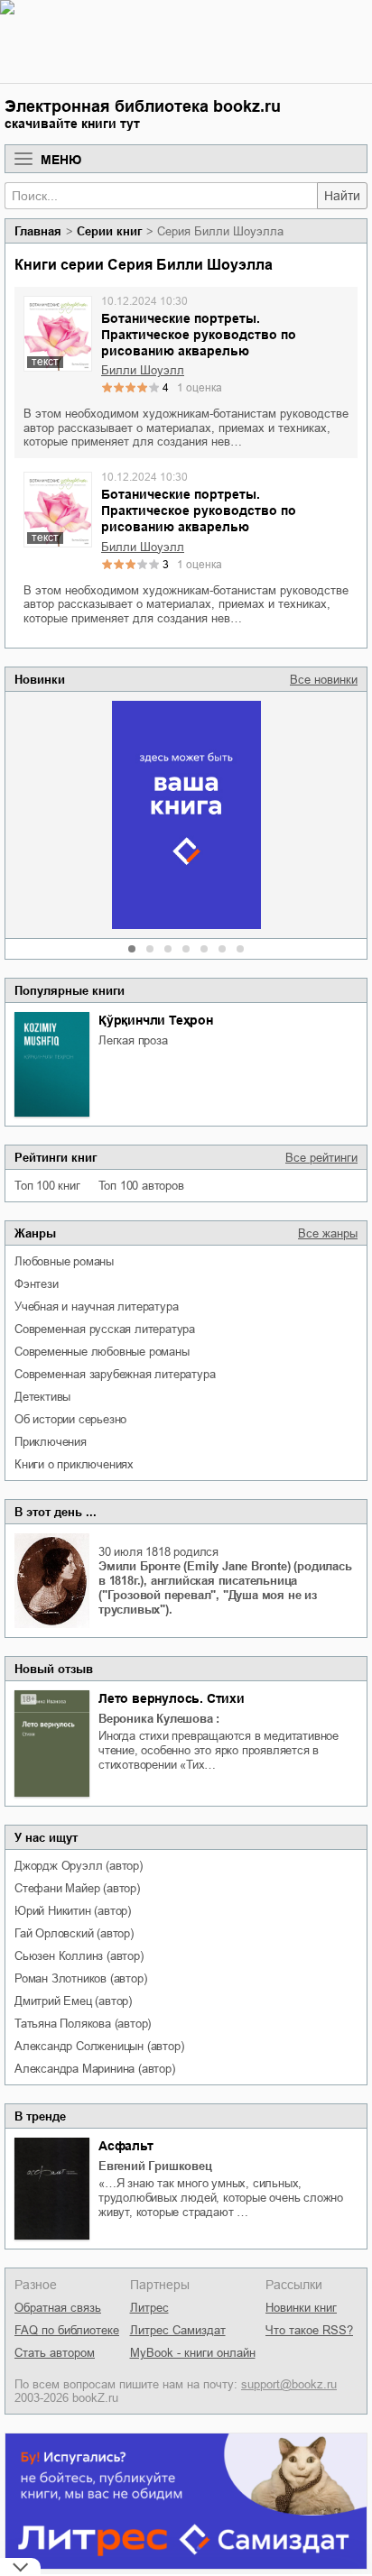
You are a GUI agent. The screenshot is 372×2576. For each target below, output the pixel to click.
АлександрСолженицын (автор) (99, 2046)
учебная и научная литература (96, 1306)
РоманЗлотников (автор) (80, 1978)
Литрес (149, 2308)
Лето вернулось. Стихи (172, 1698)
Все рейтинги (321, 1158)
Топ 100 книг (47, 1186)
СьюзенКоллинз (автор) (79, 1956)
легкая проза (133, 1040)
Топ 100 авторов (141, 1186)
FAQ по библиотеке (67, 2330)
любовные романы (64, 1261)
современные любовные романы (102, 1352)
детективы (42, 1397)
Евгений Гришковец (155, 2166)
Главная (38, 231)
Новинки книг (301, 2308)
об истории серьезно (70, 1419)
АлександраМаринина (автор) (95, 2069)
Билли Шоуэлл (143, 370)
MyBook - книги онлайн (193, 2353)
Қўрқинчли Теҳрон (156, 1020)
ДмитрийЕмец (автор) (73, 2001)
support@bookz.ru (289, 2384)
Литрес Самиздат (178, 2330)
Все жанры (328, 1233)
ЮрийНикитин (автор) (73, 1911)
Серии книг (109, 231)
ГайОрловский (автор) (74, 1933)
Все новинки (324, 680)
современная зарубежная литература (115, 1374)
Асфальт (126, 2146)
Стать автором (55, 2353)
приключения (51, 1442)
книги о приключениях (74, 1464)
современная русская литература (105, 1329)
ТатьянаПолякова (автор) (83, 2024)
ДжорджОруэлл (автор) (79, 1866)
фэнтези (37, 1284)
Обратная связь (58, 2308)
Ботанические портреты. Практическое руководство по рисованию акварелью (199, 335)
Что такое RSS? (309, 2330)
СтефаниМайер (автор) (77, 1888)
